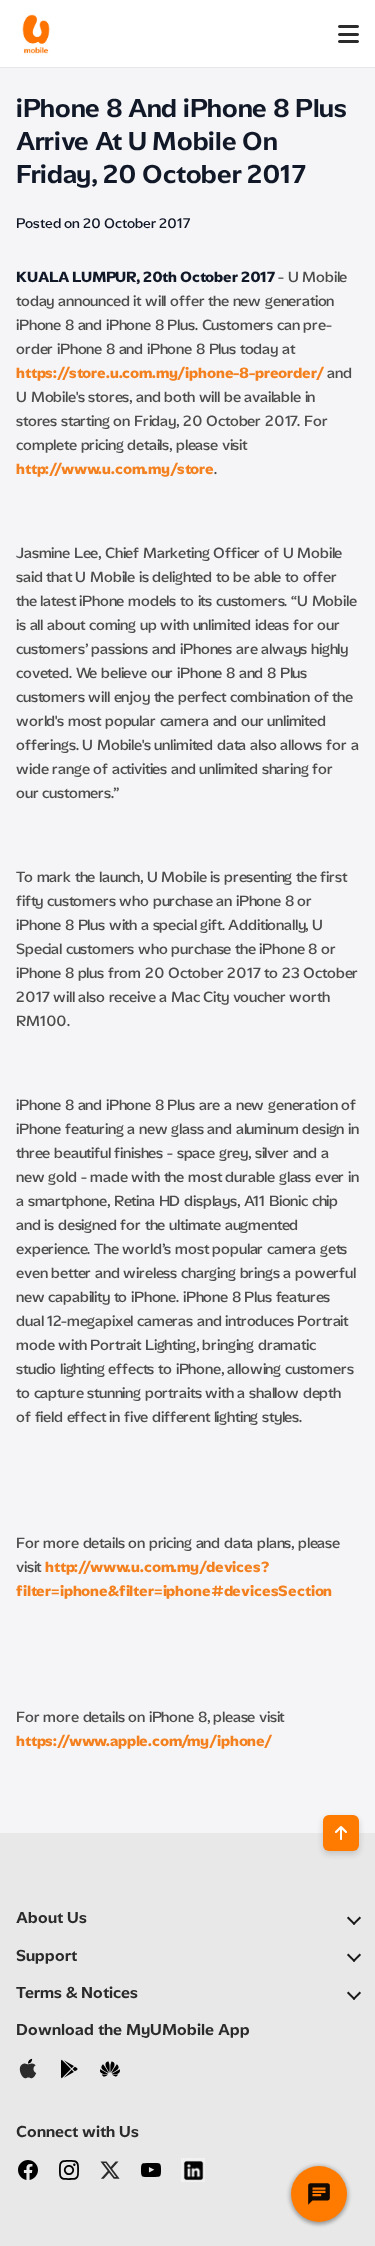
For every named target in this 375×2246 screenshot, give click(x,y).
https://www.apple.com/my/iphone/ (144, 1741)
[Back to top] (341, 1833)
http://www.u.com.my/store (115, 469)
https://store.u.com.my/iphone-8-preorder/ (169, 373)
